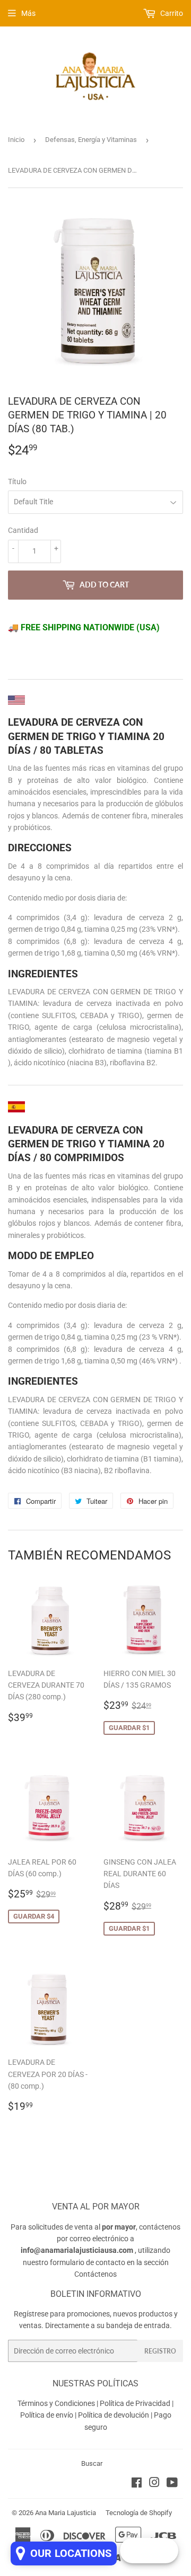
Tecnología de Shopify (139, 2513)
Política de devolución (114, 2415)
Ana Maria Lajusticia (66, 2513)
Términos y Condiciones (56, 2403)
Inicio (16, 140)
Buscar (92, 2463)
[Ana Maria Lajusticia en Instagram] (154, 2484)
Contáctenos (95, 2274)
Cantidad (23, 530)
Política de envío (47, 2415)
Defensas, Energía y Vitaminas (91, 140)
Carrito (171, 13)
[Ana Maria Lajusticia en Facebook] (137, 2484)
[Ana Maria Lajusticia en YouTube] (172, 2484)
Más (28, 13)
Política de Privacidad (135, 2403)
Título (17, 482)
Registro (160, 2351)
